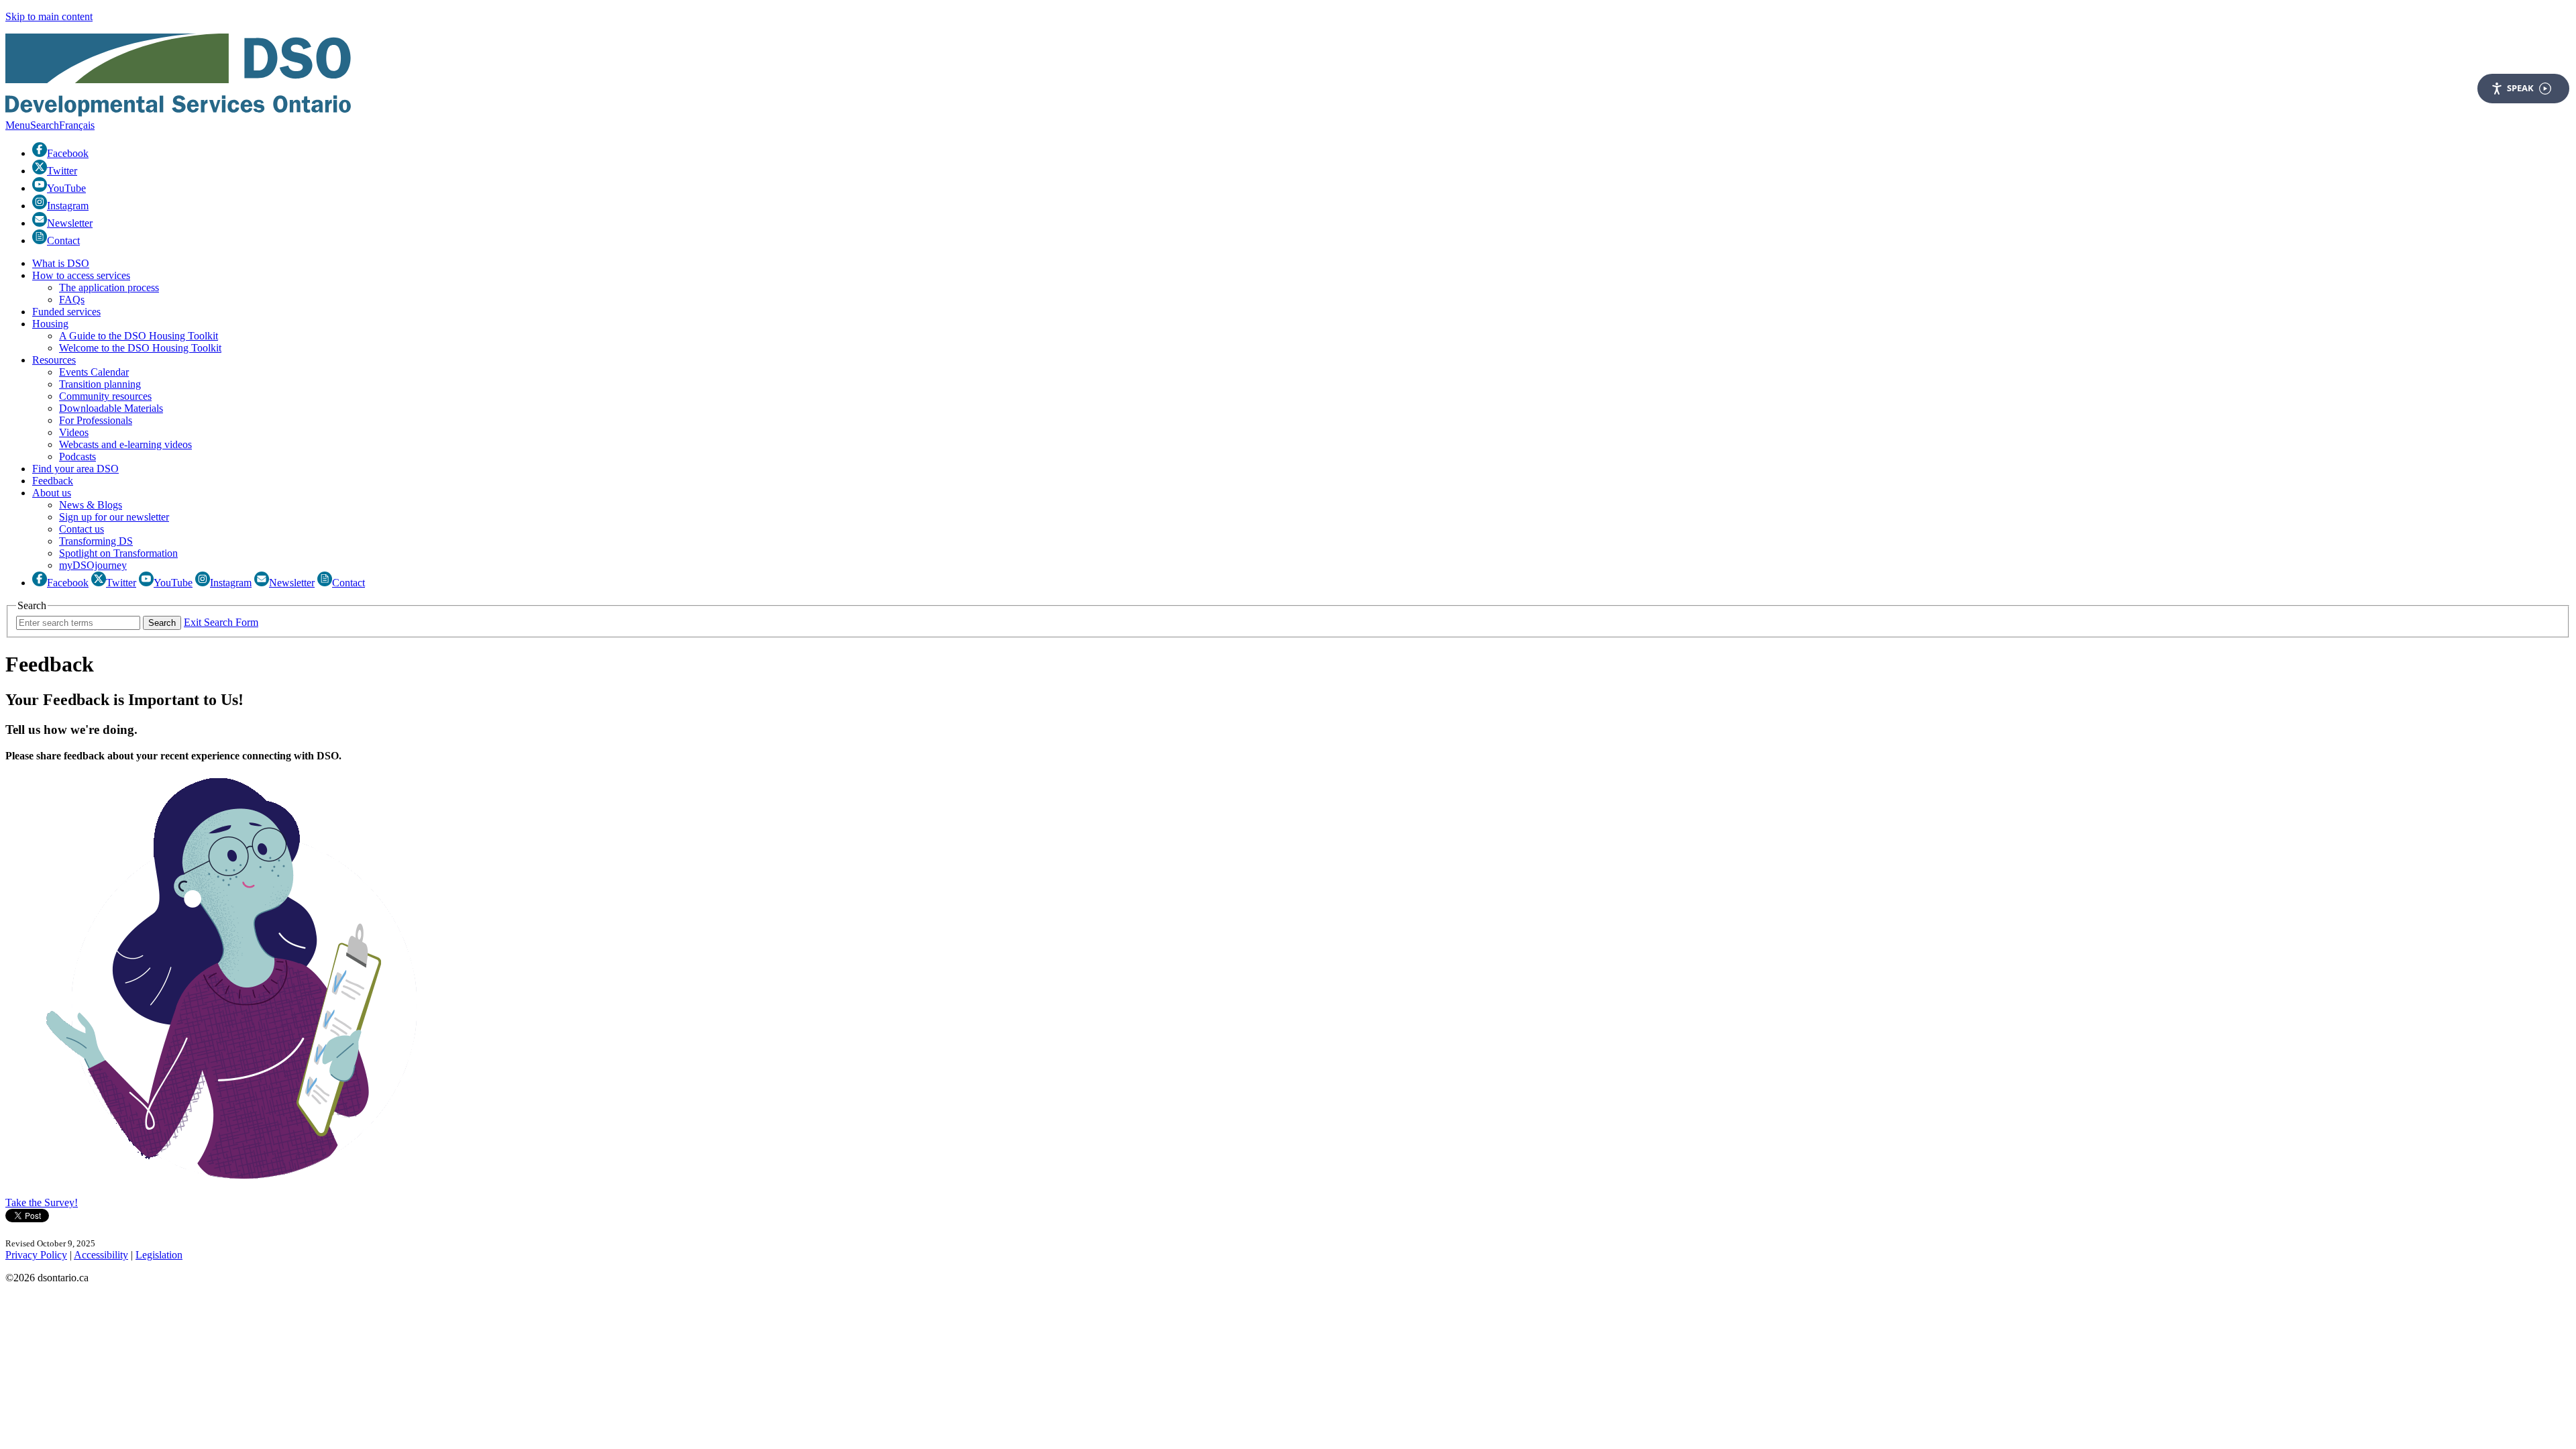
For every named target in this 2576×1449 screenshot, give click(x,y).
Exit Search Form (221, 622)
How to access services (81, 275)
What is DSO (61, 263)
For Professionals (96, 420)
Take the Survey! (42, 1202)
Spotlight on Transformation (118, 553)
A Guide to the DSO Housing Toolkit (139, 336)
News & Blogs (91, 505)
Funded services (66, 312)
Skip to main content (49, 16)
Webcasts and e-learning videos (125, 444)
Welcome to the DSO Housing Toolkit (140, 348)
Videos (74, 432)
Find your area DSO (75, 469)
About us (52, 493)
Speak (2520, 88)
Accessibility (101, 1255)
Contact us (82, 529)
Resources (54, 360)
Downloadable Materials (111, 408)
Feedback (53, 481)
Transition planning (100, 384)
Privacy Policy (36, 1255)
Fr (77, 125)
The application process (109, 287)
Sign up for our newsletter (114, 517)
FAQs (72, 300)
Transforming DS (96, 541)
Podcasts (77, 457)
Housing (50, 324)
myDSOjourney (93, 565)
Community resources (105, 396)
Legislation (159, 1255)
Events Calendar (94, 372)
